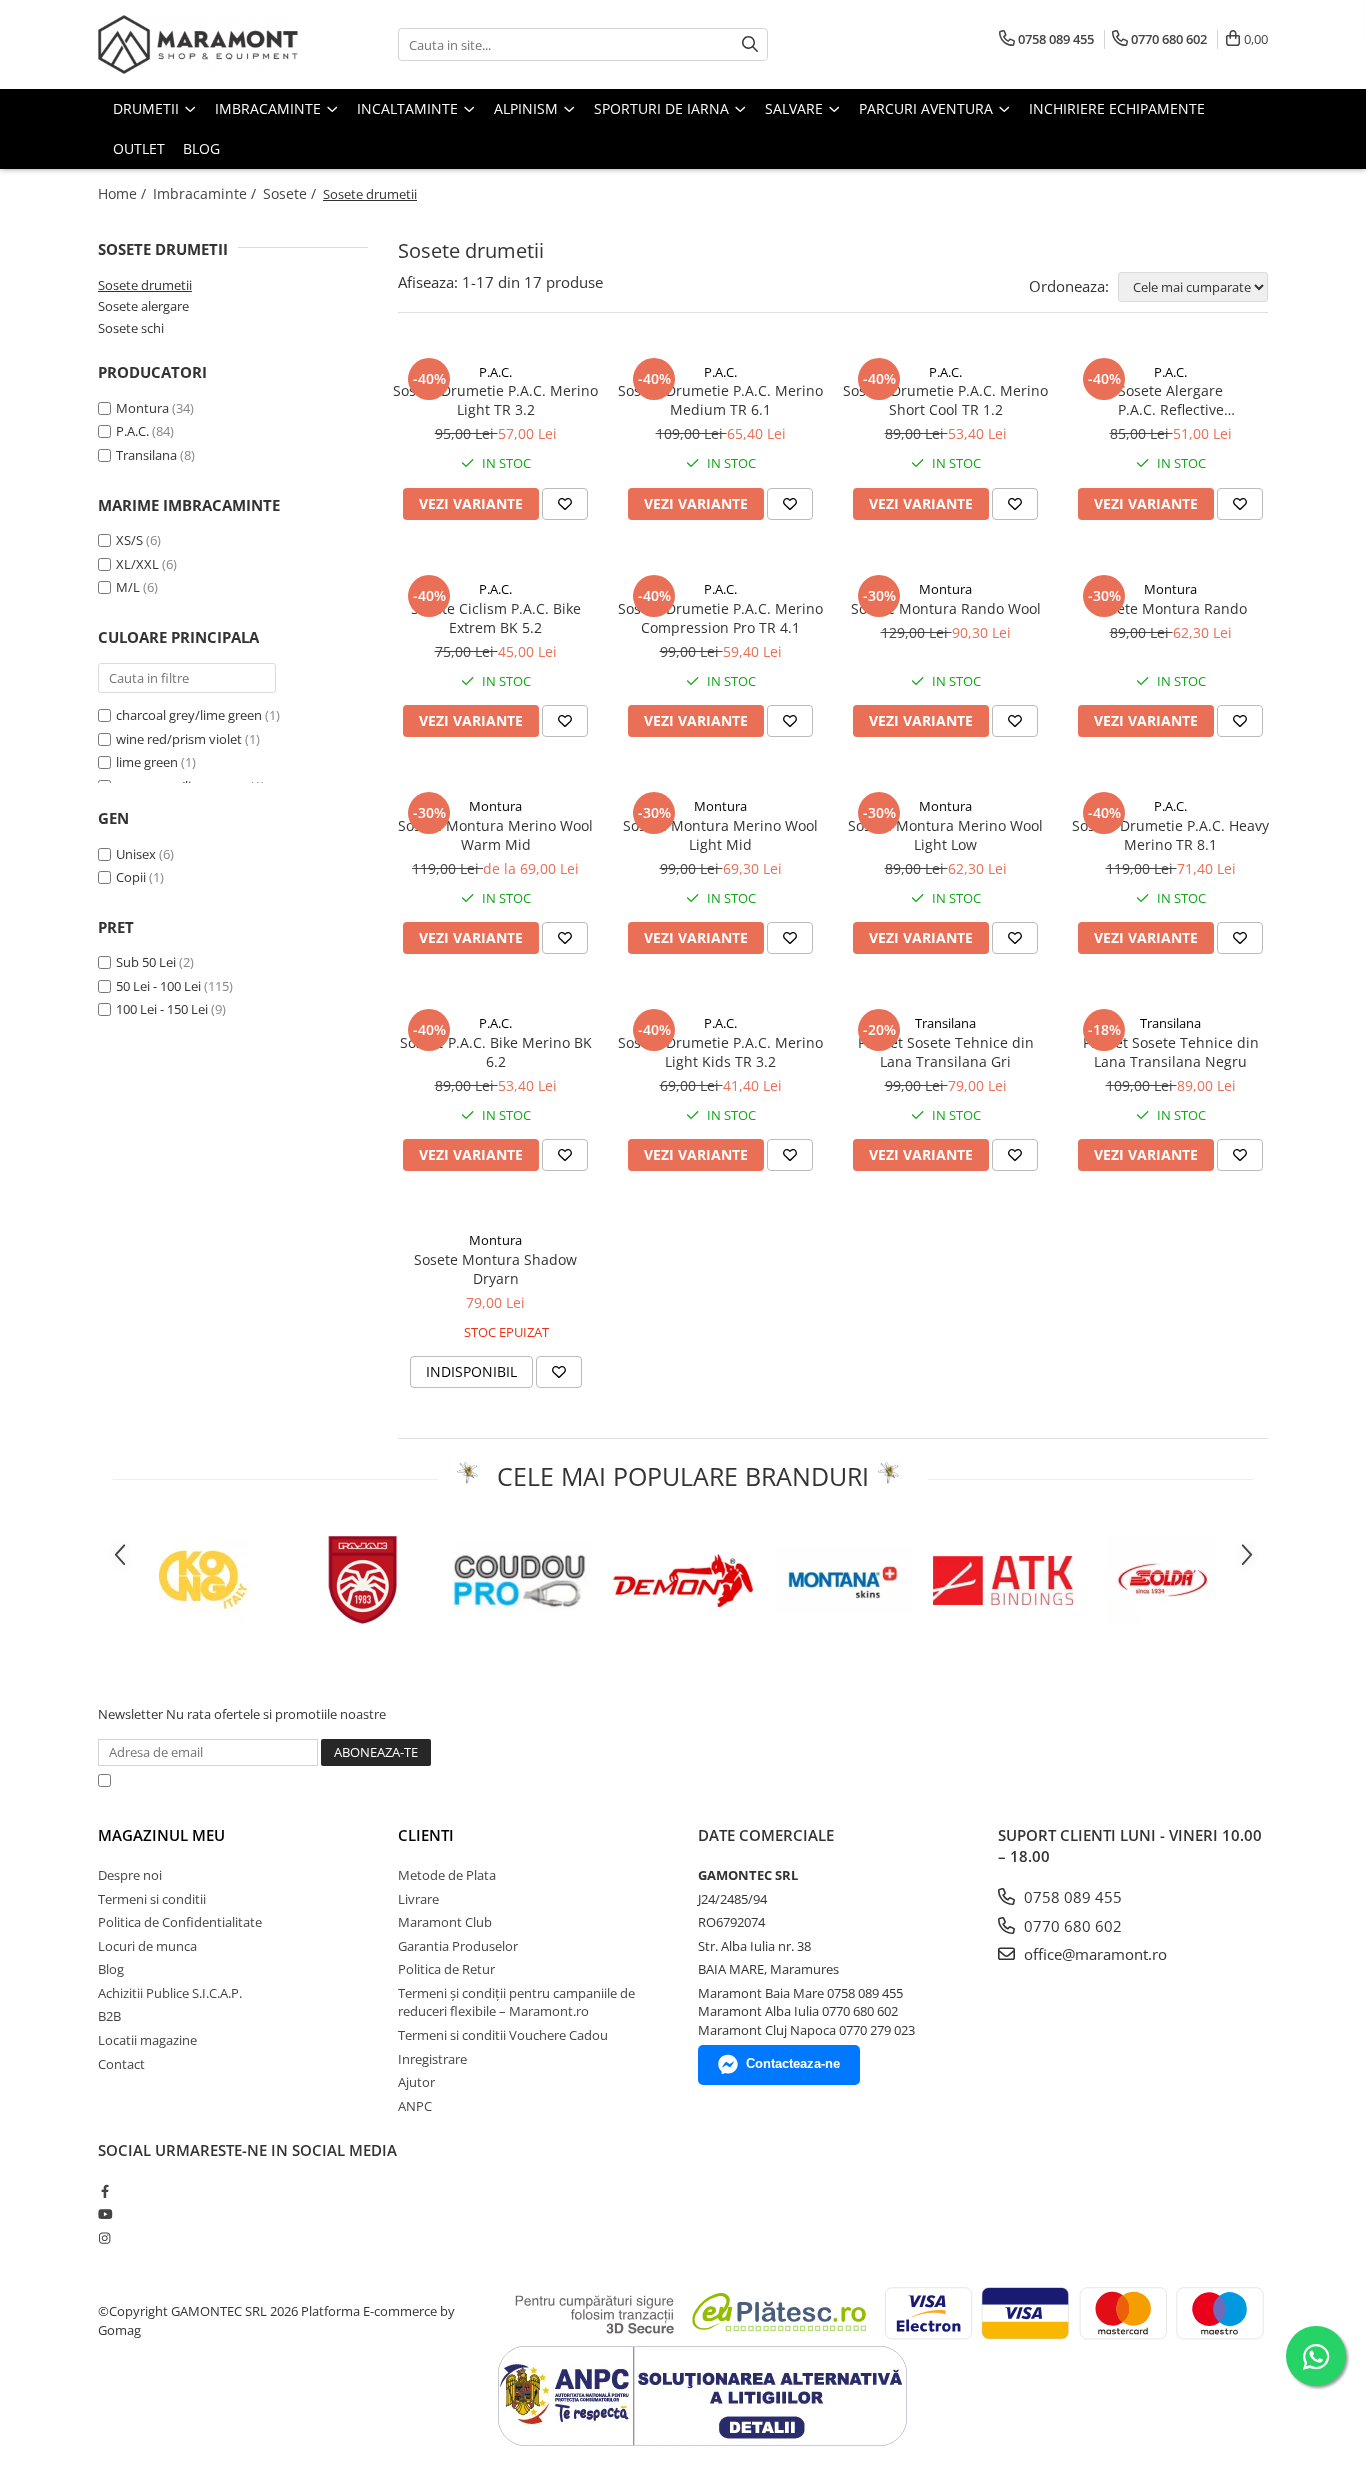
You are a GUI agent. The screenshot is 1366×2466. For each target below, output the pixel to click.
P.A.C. (132, 431)
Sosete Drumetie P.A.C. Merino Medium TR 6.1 (720, 400)
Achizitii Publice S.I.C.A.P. (170, 1993)
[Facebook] (104, 2191)
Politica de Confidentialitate (632, 1780)
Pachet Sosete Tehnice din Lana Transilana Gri (946, 1052)
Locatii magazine (147, 2040)
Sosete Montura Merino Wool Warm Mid (495, 835)
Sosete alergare (143, 306)
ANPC (415, 2106)
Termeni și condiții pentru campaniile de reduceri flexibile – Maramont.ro (516, 2002)
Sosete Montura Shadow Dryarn (495, 1269)
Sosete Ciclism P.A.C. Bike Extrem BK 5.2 (496, 618)
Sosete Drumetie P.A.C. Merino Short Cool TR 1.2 (945, 400)
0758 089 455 (1071, 1897)
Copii (132, 877)
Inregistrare (432, 2059)
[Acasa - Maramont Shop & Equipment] (198, 44)
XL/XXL (137, 564)
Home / (124, 193)
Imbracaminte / (206, 193)
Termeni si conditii (152, 1899)
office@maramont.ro (1093, 1954)
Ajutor (416, 2082)
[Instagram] (104, 2238)
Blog (201, 148)
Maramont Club (445, 1922)
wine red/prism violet (179, 739)
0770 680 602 (1071, 1926)
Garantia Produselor (458, 1946)
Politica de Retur (446, 1969)
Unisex (137, 854)
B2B (109, 2016)
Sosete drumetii (145, 285)
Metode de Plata (447, 1875)
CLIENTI (426, 1835)
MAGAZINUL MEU (161, 1835)
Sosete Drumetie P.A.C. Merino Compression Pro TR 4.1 (720, 618)
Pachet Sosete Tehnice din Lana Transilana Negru (1171, 1052)
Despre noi (130, 1875)
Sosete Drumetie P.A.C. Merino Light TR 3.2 (495, 400)
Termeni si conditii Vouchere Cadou (503, 2035)
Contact (121, 2064)
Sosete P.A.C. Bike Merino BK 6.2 (496, 1052)
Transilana (146, 455)
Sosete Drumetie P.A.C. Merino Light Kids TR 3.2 (720, 1052)
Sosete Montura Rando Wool (946, 608)
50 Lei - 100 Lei (158, 986)
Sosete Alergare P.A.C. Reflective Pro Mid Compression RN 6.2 (1171, 400)
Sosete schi (131, 328)
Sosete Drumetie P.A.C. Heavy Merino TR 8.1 (1170, 835)
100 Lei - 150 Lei (162, 1009)
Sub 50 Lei (146, 962)
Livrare (418, 1899)
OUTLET (139, 148)
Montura (142, 408)
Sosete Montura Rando (1170, 608)
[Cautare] (750, 44)
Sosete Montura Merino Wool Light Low (945, 835)
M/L (128, 587)
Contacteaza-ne (793, 2063)
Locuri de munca (147, 1946)
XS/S (129, 540)
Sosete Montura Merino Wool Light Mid (720, 835)
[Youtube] (104, 2214)
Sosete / (291, 193)
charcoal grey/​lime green (189, 715)
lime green (147, 762)
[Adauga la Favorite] (565, 504)
